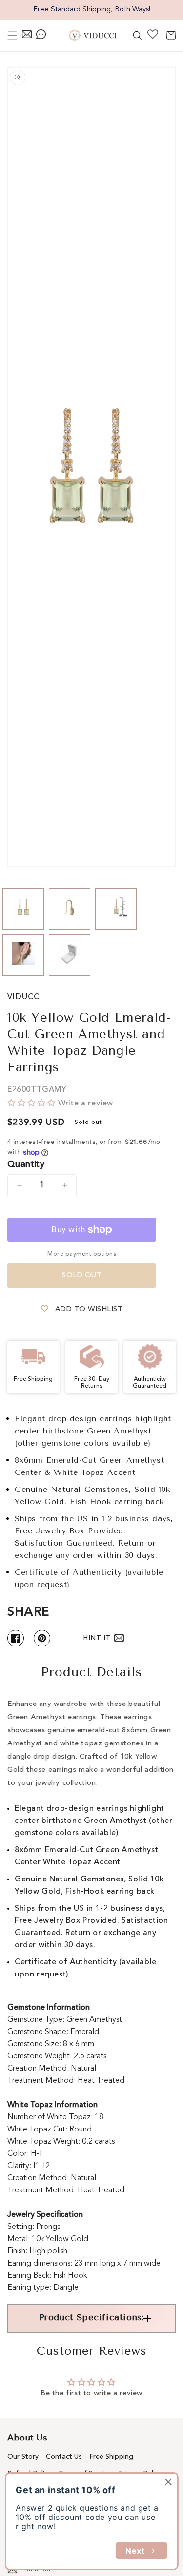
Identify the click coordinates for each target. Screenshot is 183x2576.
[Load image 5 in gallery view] (70, 955)
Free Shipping (111, 2457)
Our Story (23, 2457)
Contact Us (64, 2457)
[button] (12, 36)
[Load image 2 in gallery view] (70, 909)
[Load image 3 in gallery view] (116, 909)
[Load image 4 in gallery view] (23, 955)
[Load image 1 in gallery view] (23, 909)
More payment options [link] (82, 1254)
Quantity (26, 1164)
